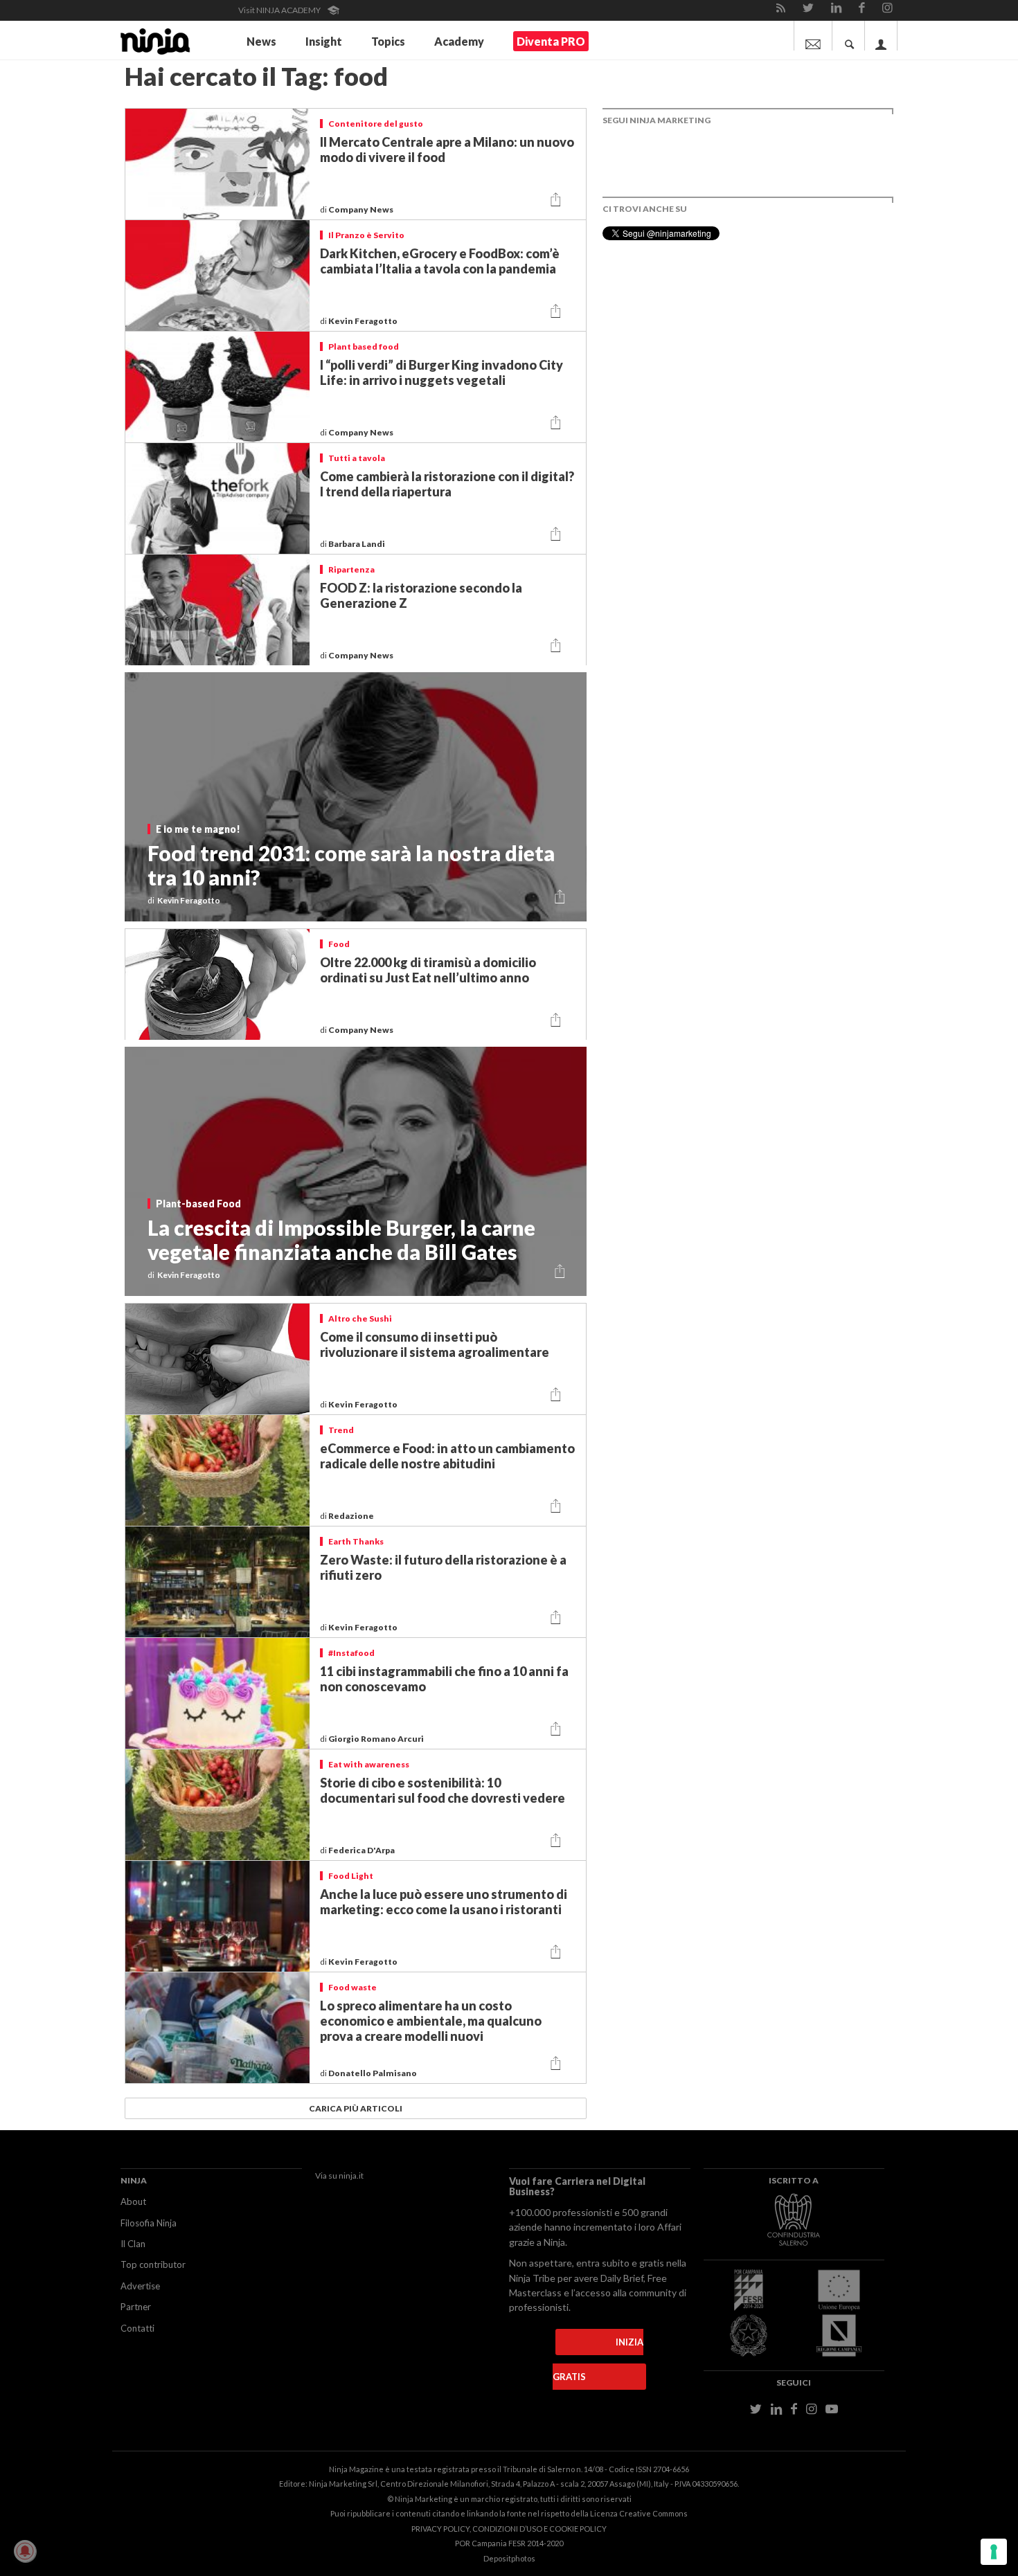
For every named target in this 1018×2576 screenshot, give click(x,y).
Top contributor (153, 2264)
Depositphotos (509, 2558)
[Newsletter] (813, 36)
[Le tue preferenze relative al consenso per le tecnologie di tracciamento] (994, 2552)
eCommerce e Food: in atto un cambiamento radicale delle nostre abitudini (447, 1456)
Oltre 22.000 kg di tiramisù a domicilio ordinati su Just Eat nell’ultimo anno (428, 970)
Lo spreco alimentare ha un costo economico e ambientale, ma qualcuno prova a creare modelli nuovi (431, 2021)
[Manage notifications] (25, 2551)
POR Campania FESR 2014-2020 (509, 2543)
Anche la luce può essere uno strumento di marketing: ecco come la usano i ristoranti (444, 1902)
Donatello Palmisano (373, 2073)
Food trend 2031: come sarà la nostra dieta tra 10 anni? (351, 865)
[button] (556, 200)
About (133, 2201)
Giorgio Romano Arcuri (377, 1739)
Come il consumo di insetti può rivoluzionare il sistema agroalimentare (435, 1344)
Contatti (137, 2328)
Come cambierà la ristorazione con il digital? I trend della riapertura (447, 484)
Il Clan (133, 2244)
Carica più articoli (356, 2108)
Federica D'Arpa (362, 1850)
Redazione (352, 1516)
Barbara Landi (357, 544)
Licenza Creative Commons (639, 2513)
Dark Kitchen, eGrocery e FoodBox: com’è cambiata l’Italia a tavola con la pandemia (440, 261)
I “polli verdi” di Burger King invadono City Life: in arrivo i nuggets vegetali (441, 372)
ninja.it (351, 2176)
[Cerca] (850, 36)
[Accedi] (881, 36)
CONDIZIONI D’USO (507, 2529)
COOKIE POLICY (578, 2529)
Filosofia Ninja (149, 2223)
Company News (361, 209)
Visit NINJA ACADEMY (280, 10)
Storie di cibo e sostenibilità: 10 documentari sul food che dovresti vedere (443, 1790)
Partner (136, 2307)
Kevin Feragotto (364, 321)
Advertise (140, 2286)
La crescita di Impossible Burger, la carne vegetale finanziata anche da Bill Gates (341, 1240)
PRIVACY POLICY (440, 2529)
